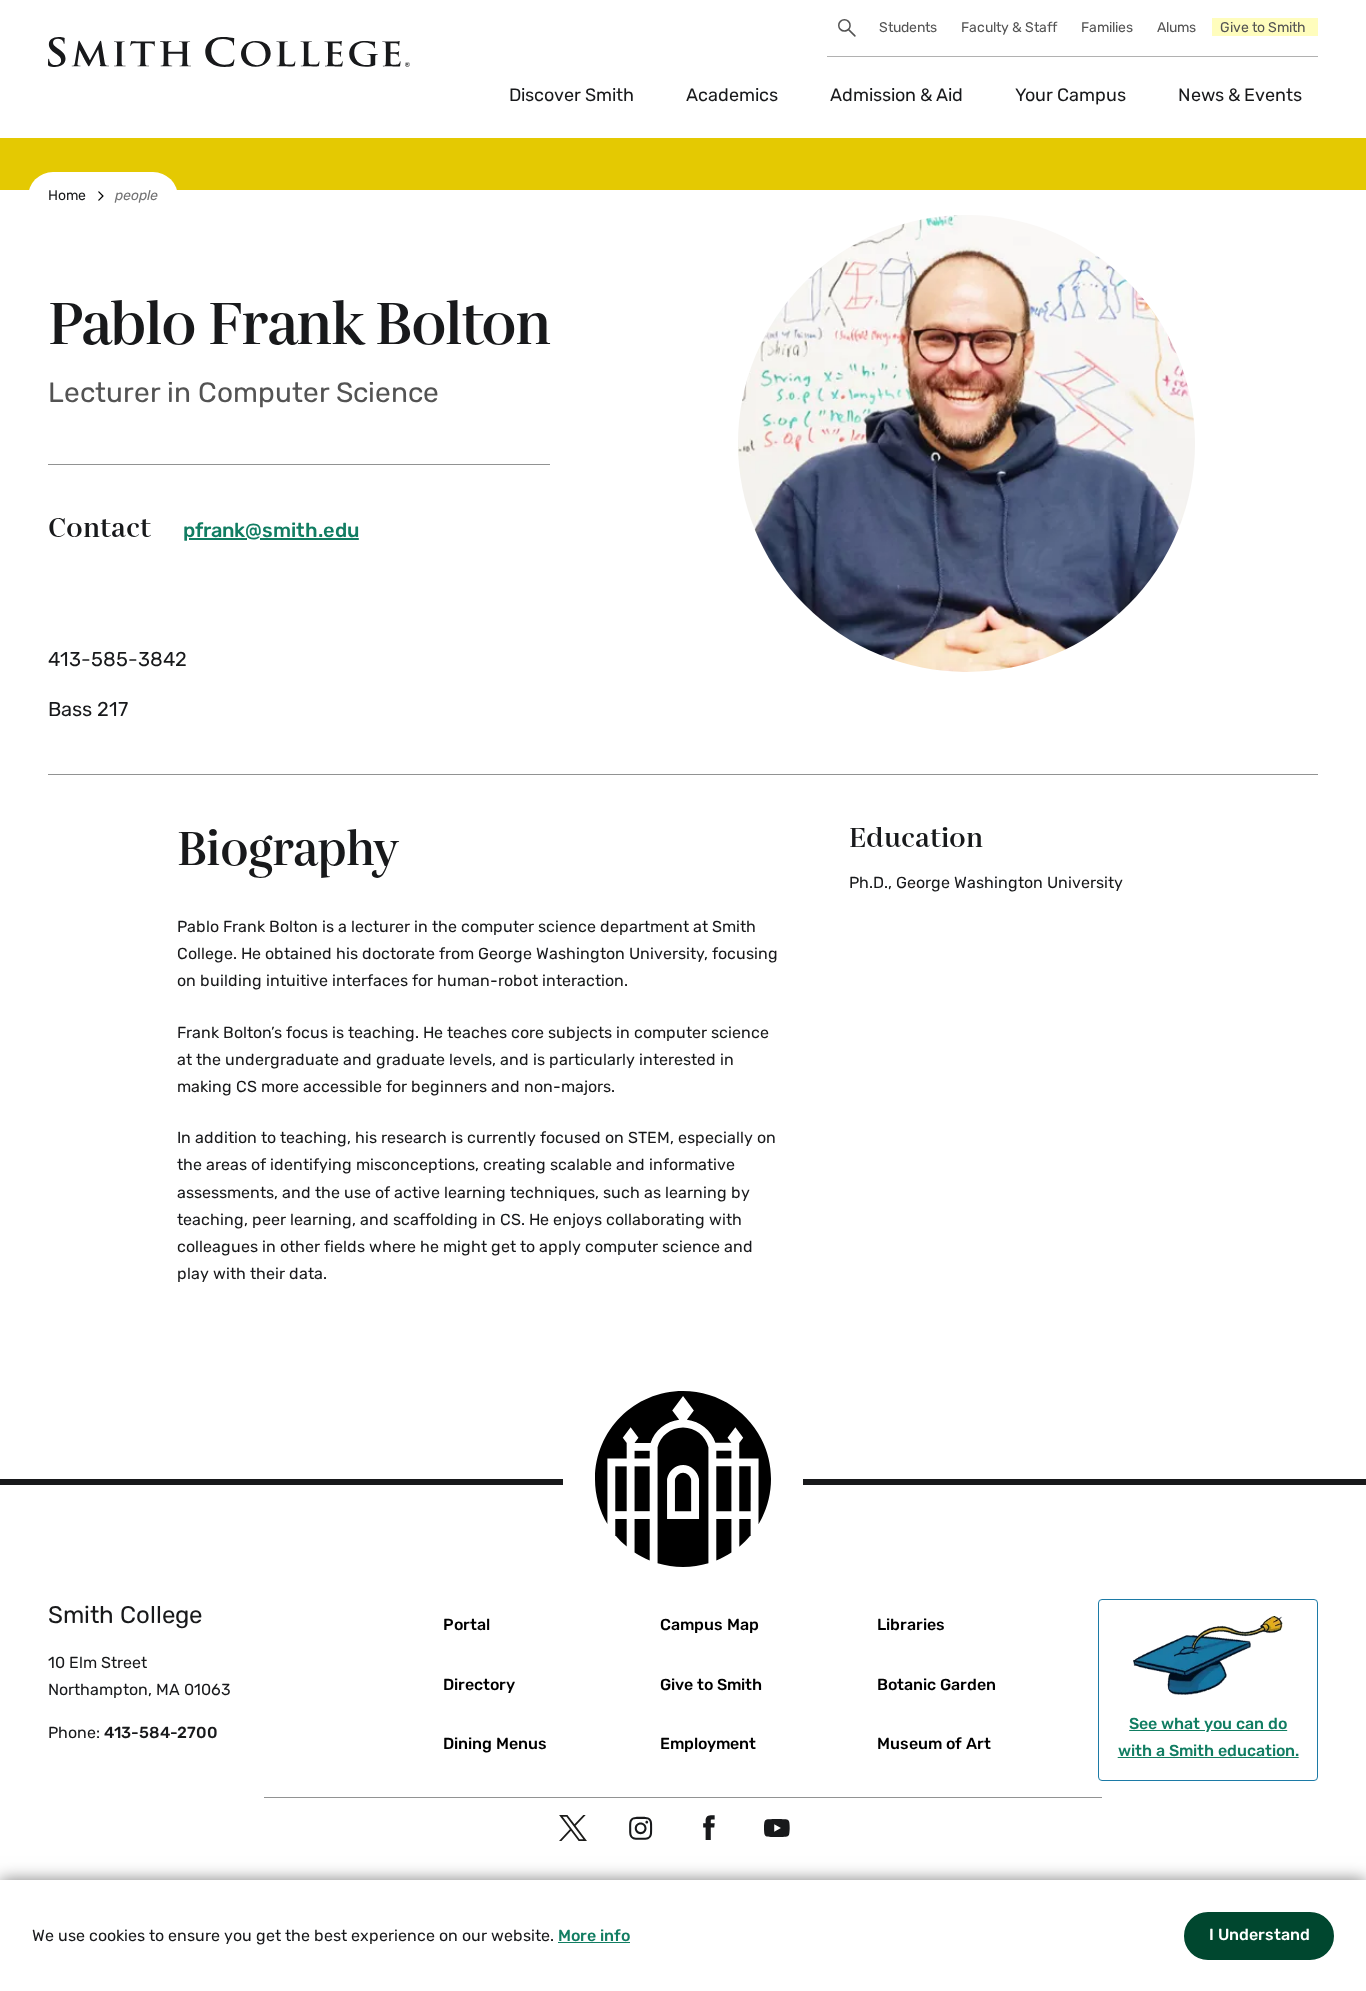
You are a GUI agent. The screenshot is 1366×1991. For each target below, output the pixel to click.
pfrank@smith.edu (271, 530)
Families (1107, 27)
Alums (1176, 27)
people (136, 195)
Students (908, 27)
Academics (732, 95)
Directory (479, 1684)
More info (594, 1935)
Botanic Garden (936, 1684)
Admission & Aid (896, 95)
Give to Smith (1263, 27)
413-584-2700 (161, 1732)
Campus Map (709, 1624)
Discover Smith (571, 95)
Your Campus (1070, 95)
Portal (466, 1624)
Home (67, 195)
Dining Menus (495, 1743)
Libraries (911, 1624)
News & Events (1240, 95)
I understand (1259, 1934)
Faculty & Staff (1009, 27)
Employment (708, 1743)
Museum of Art (934, 1743)
